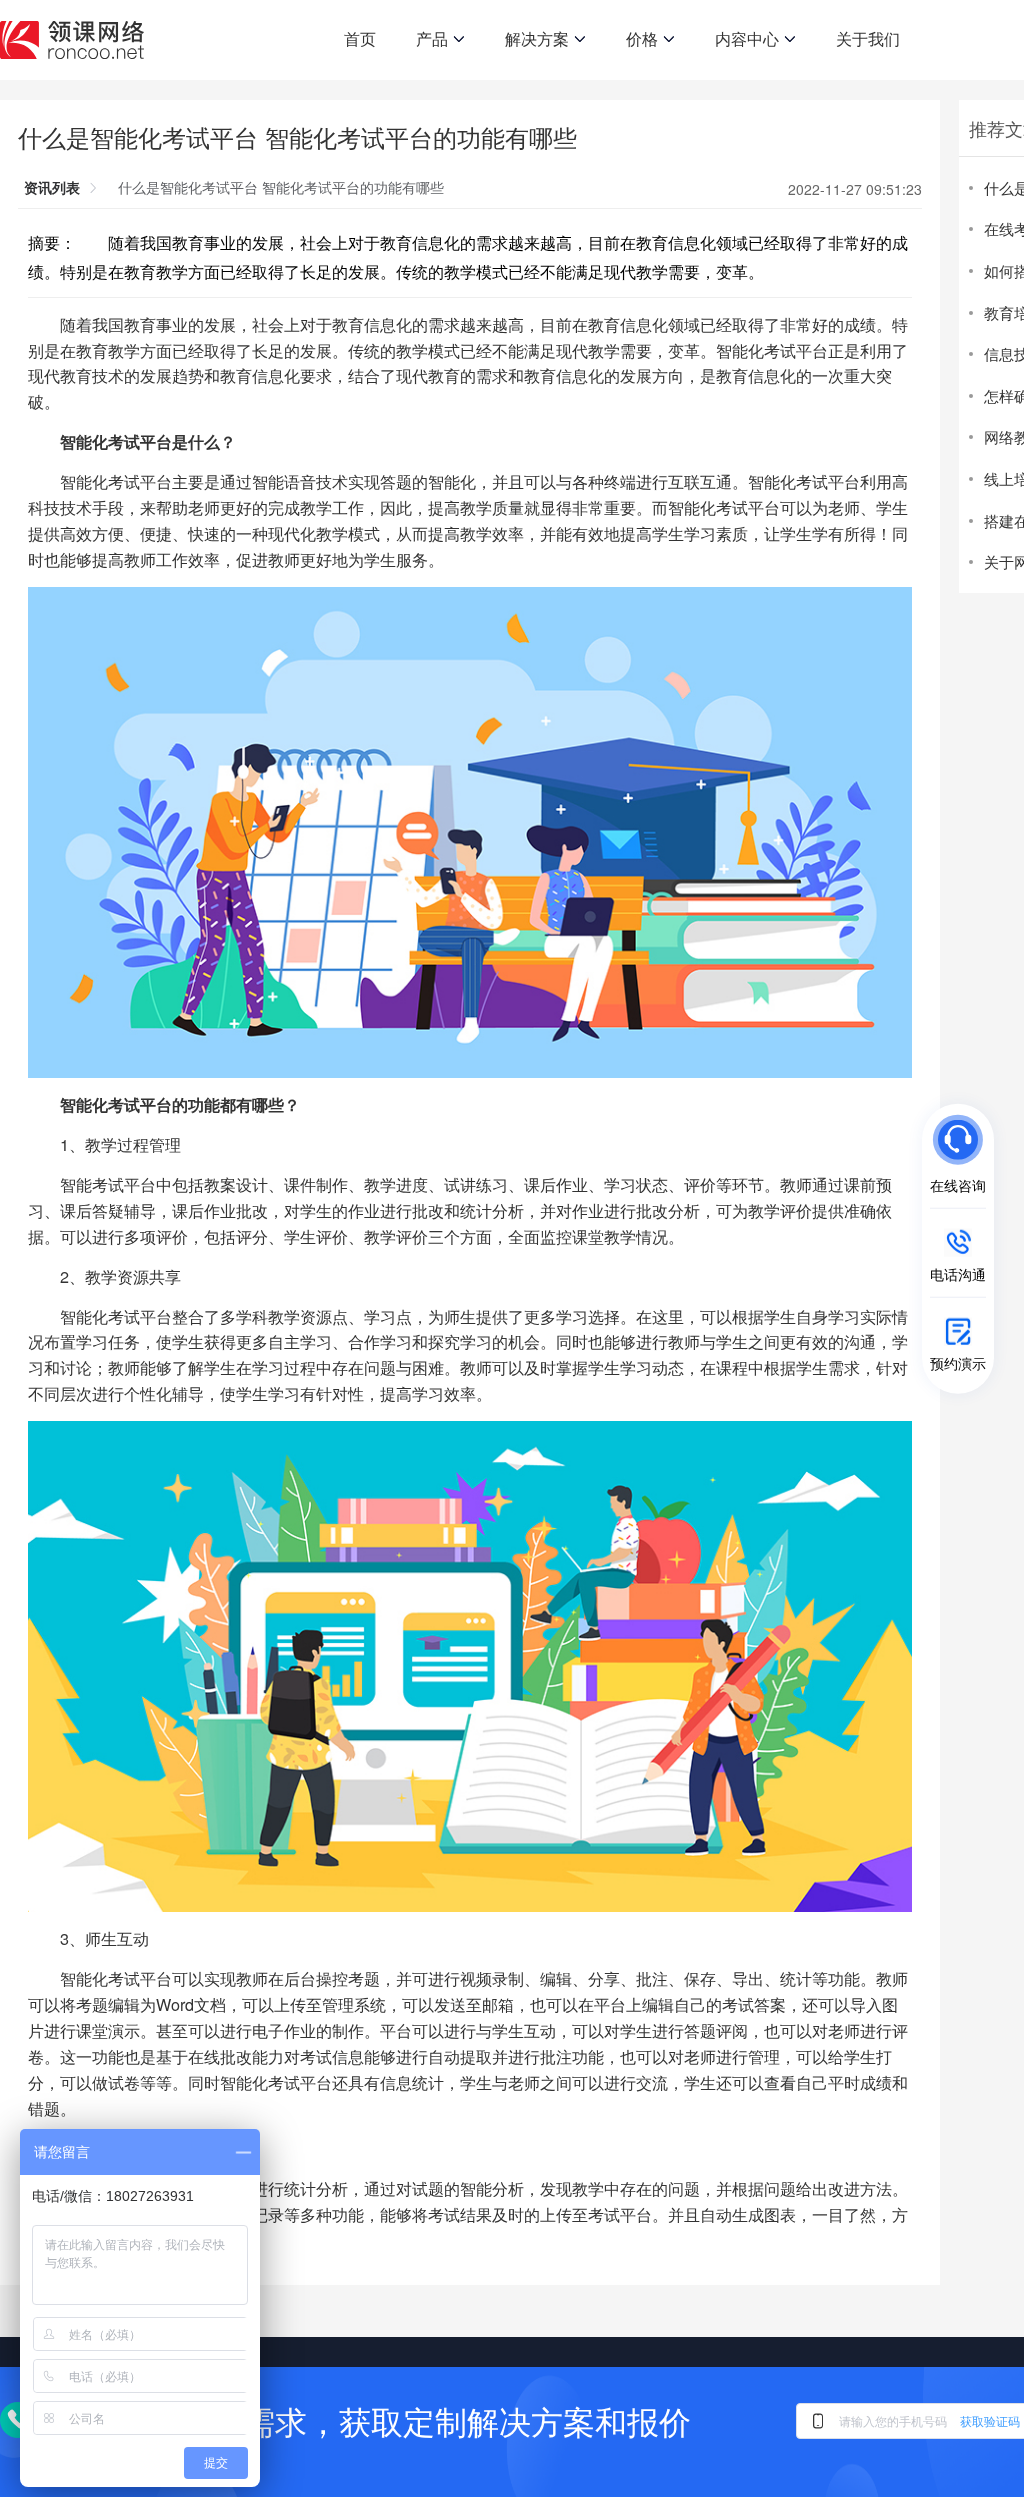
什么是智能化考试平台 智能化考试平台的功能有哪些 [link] (281, 187)
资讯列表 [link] (52, 187)
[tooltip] (798, 1158)
